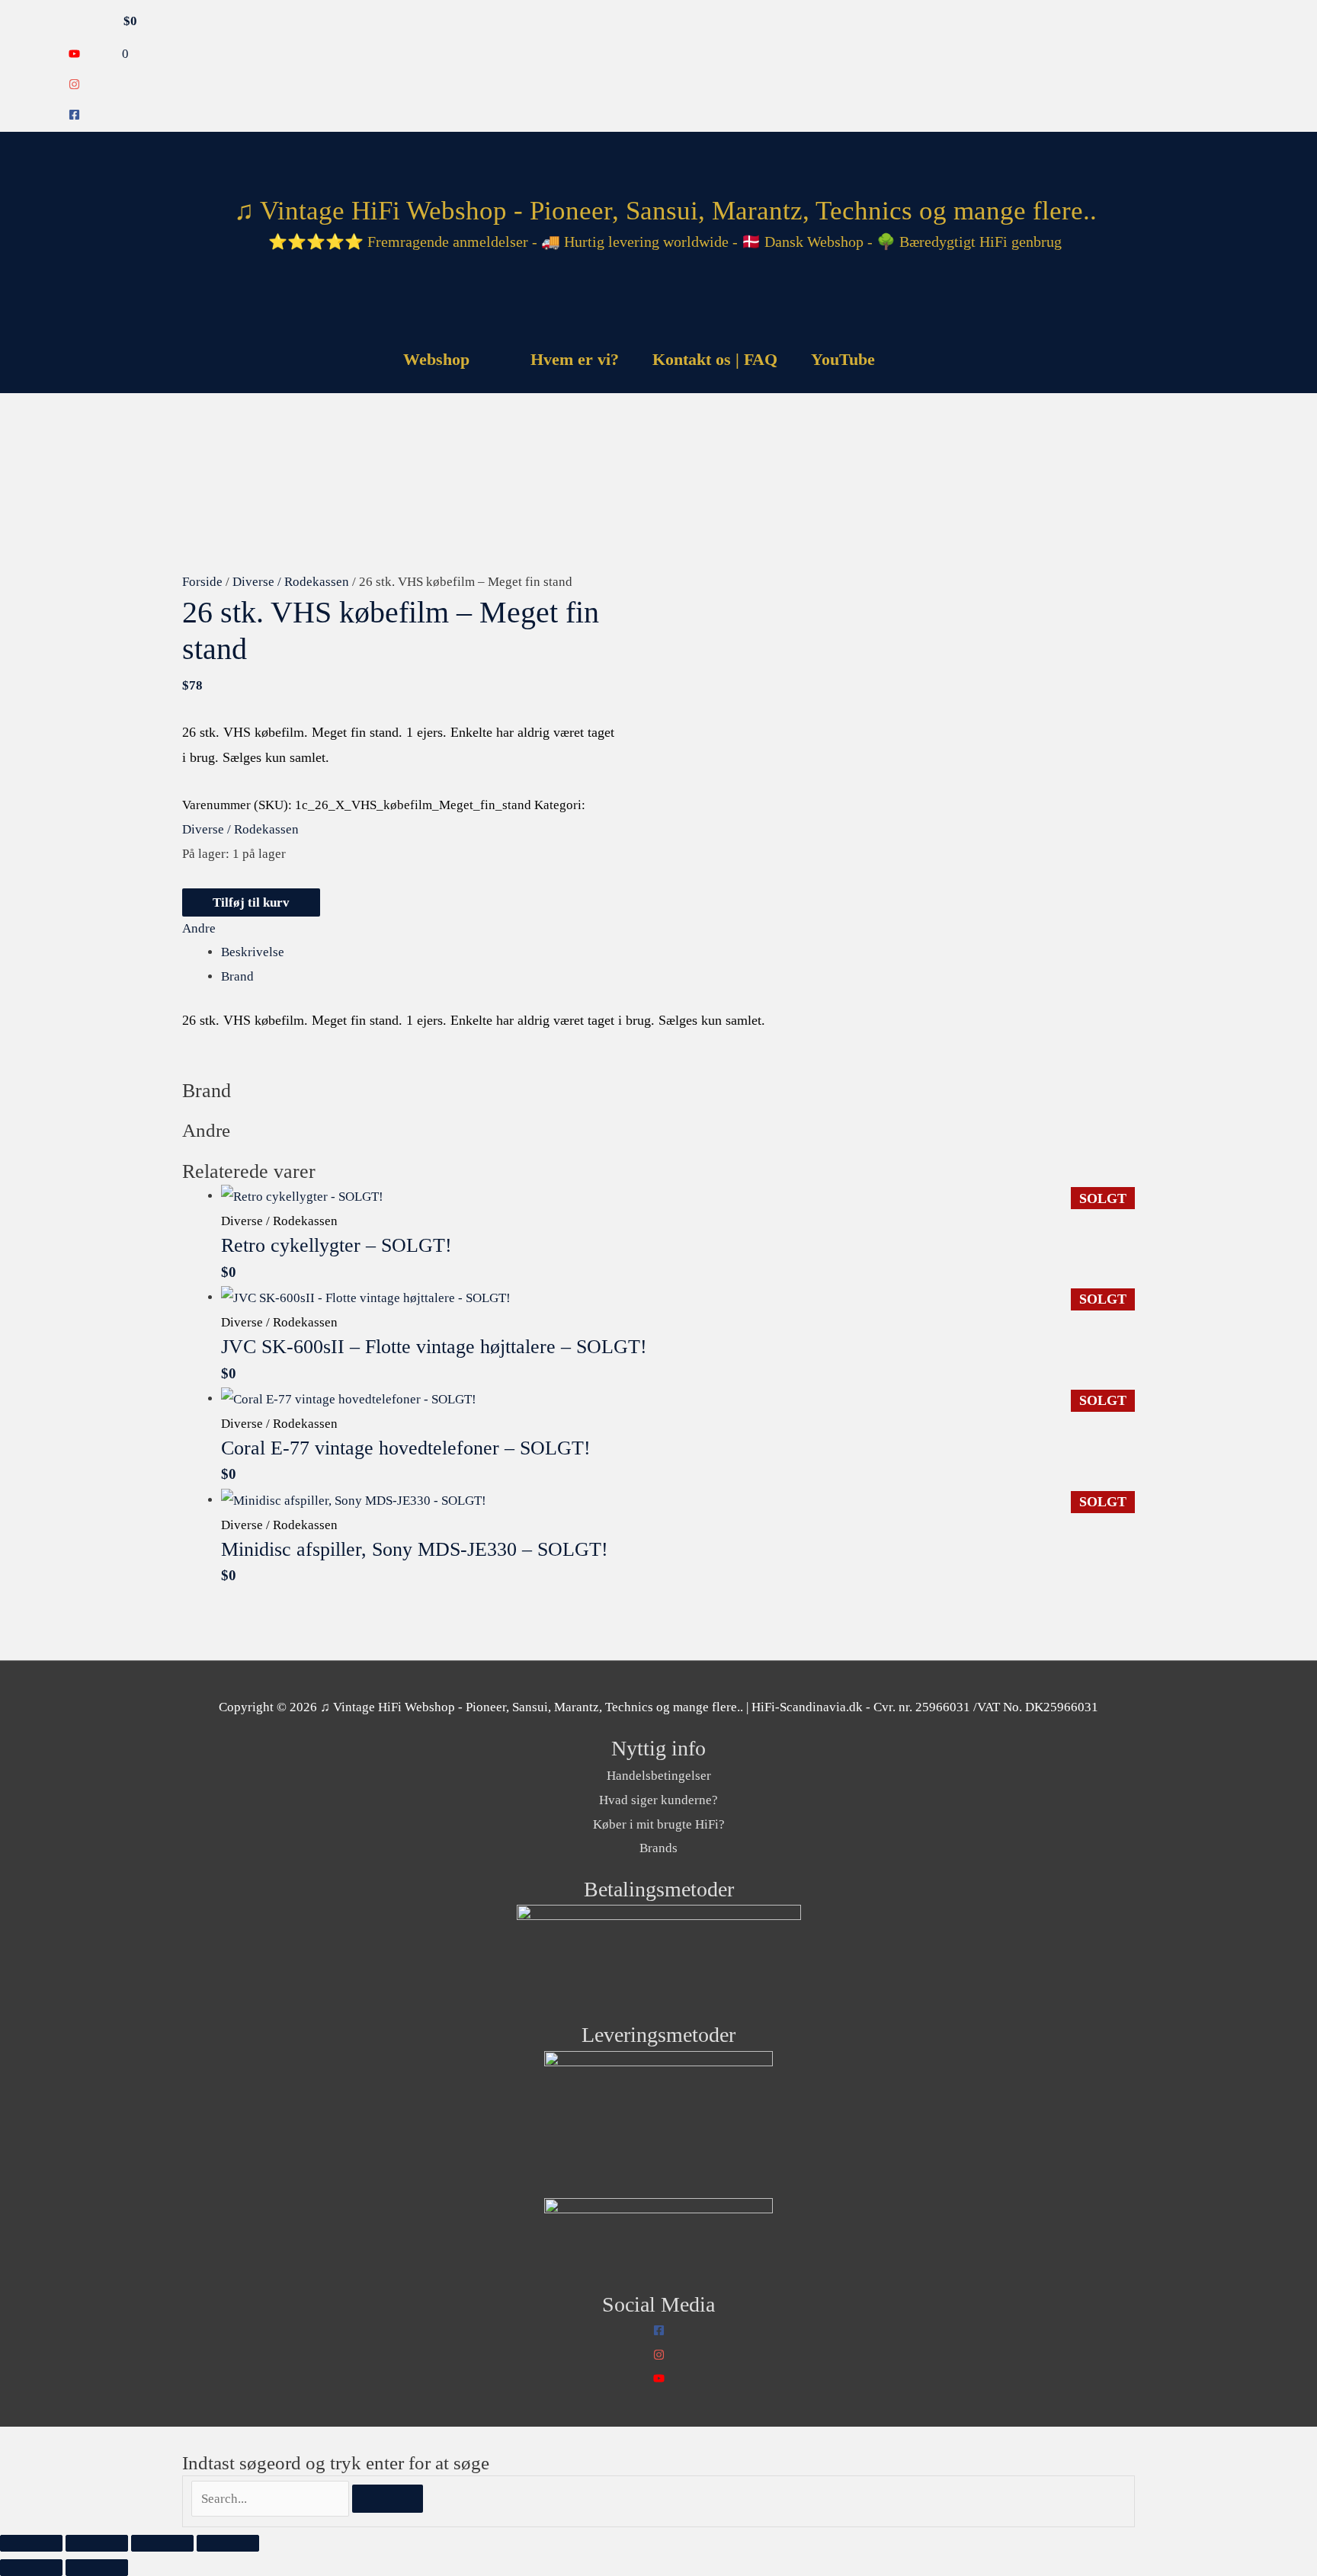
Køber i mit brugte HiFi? (659, 1824)
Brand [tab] (237, 976)
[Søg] (388, 2499)
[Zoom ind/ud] (31, 2543)
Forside (202, 582)
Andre (199, 928)
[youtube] (74, 55)
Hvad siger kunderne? (658, 1800)
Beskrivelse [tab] (253, 952)
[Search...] (272, 2499)
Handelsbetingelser (659, 1776)
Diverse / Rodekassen (291, 582)
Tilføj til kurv (251, 902)
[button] (911, 359)
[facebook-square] (74, 116)
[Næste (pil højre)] (97, 2568)
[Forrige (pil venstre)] (31, 2568)
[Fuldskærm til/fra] (97, 2543)
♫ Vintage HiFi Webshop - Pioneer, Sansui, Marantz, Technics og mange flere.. (665, 211)
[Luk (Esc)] (228, 2543)
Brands (658, 1848)
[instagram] (74, 86)
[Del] (162, 2543)
